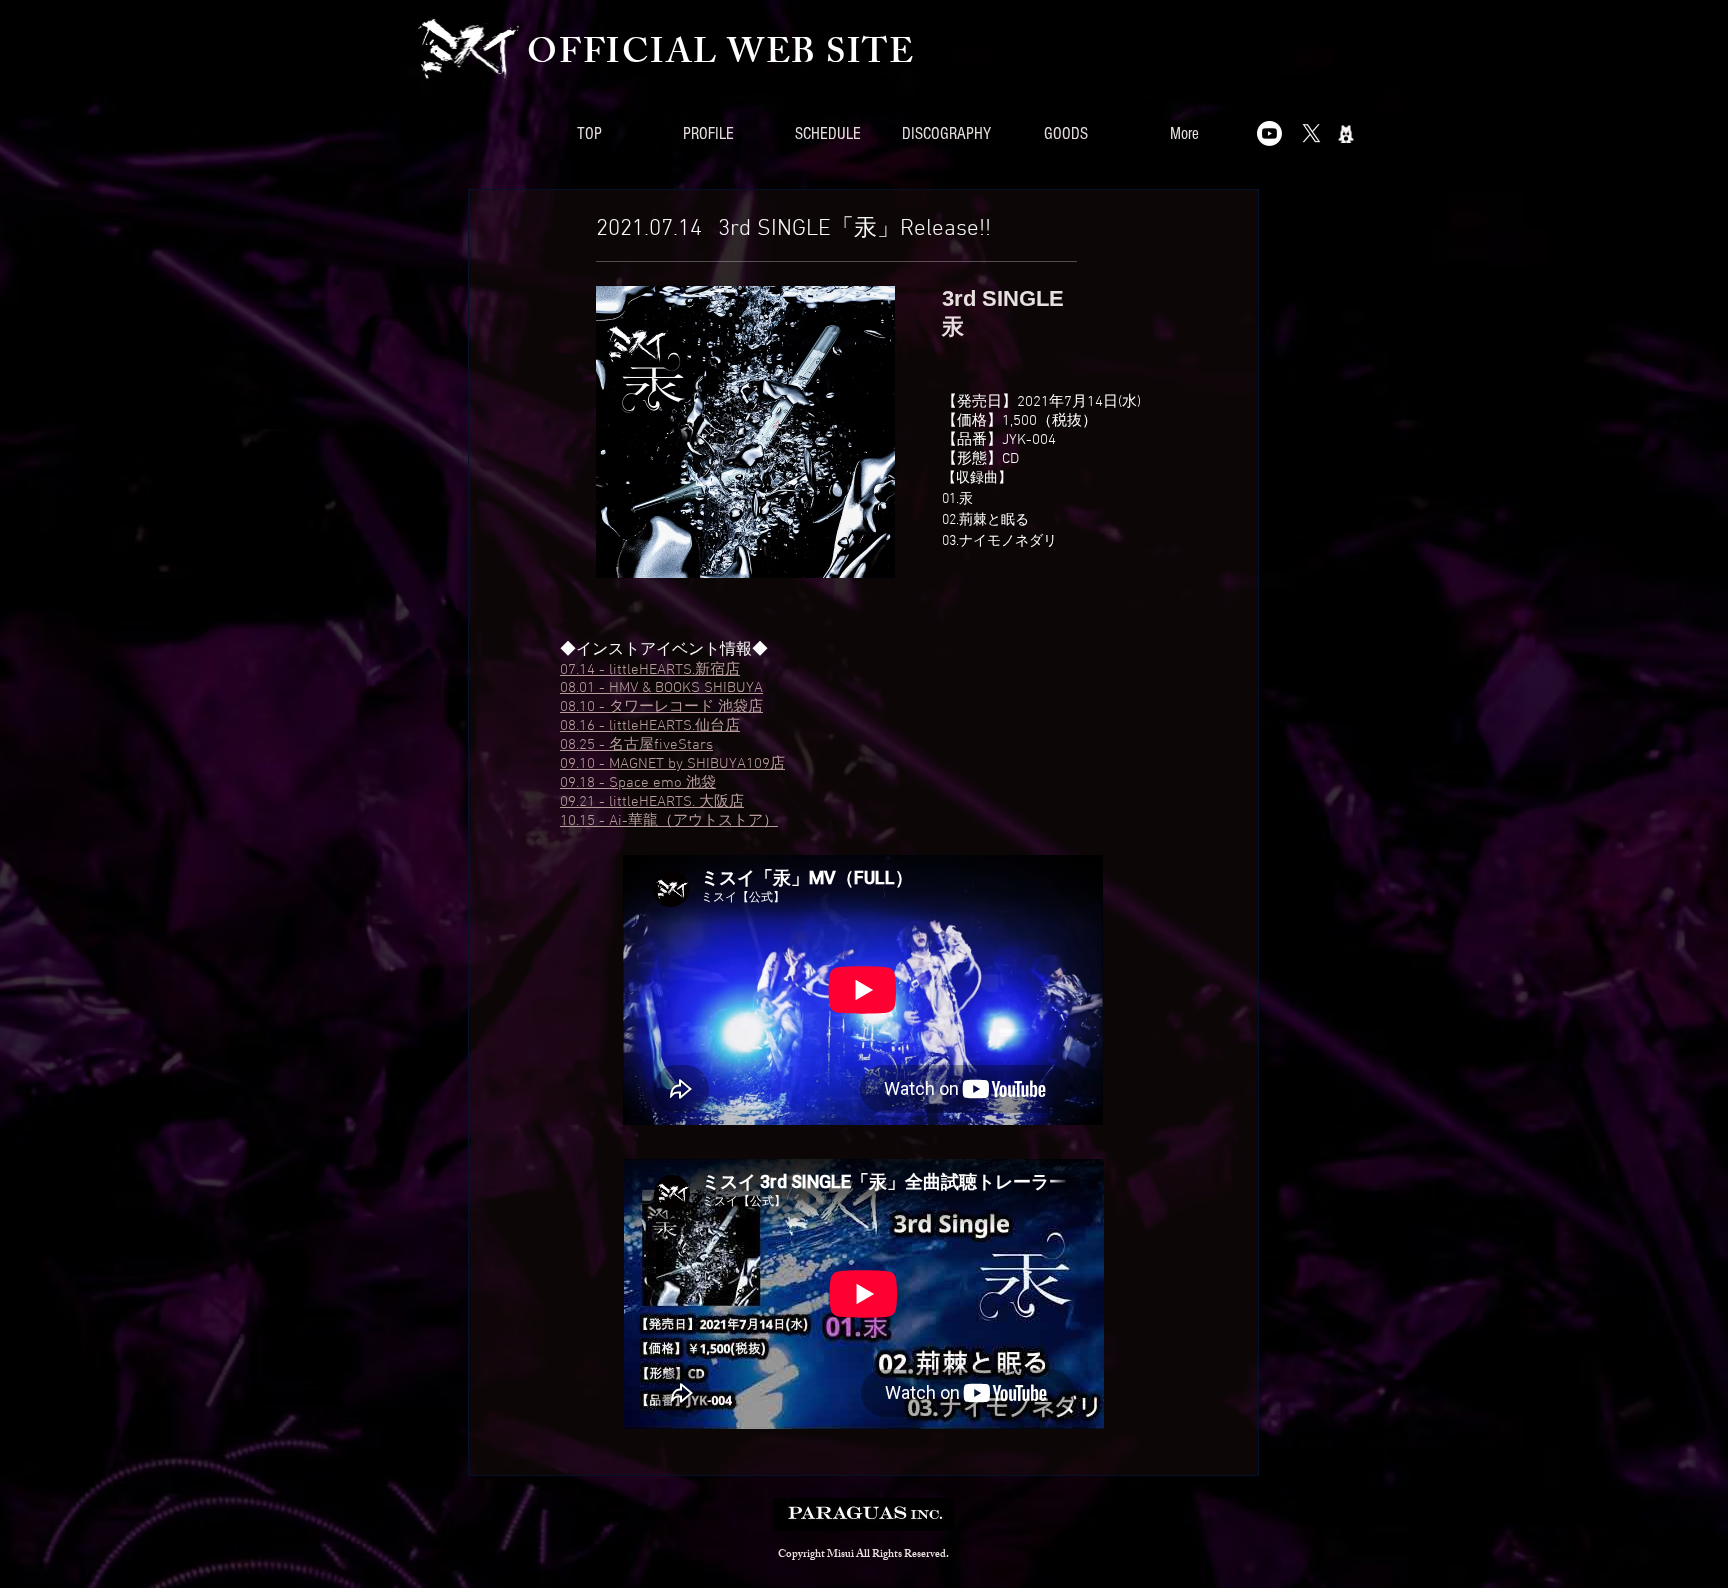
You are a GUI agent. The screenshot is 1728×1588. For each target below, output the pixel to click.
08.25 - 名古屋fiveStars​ (636, 745)
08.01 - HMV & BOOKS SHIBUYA (661, 688)
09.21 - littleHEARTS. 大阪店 (652, 802)
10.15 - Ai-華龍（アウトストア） (669, 821)
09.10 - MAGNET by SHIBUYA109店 (672, 764)
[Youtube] (1269, 133)
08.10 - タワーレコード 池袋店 (661, 707)
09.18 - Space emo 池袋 (638, 783)
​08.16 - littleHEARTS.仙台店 (650, 726)
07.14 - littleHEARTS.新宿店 (650, 670)
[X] (1311, 133)
